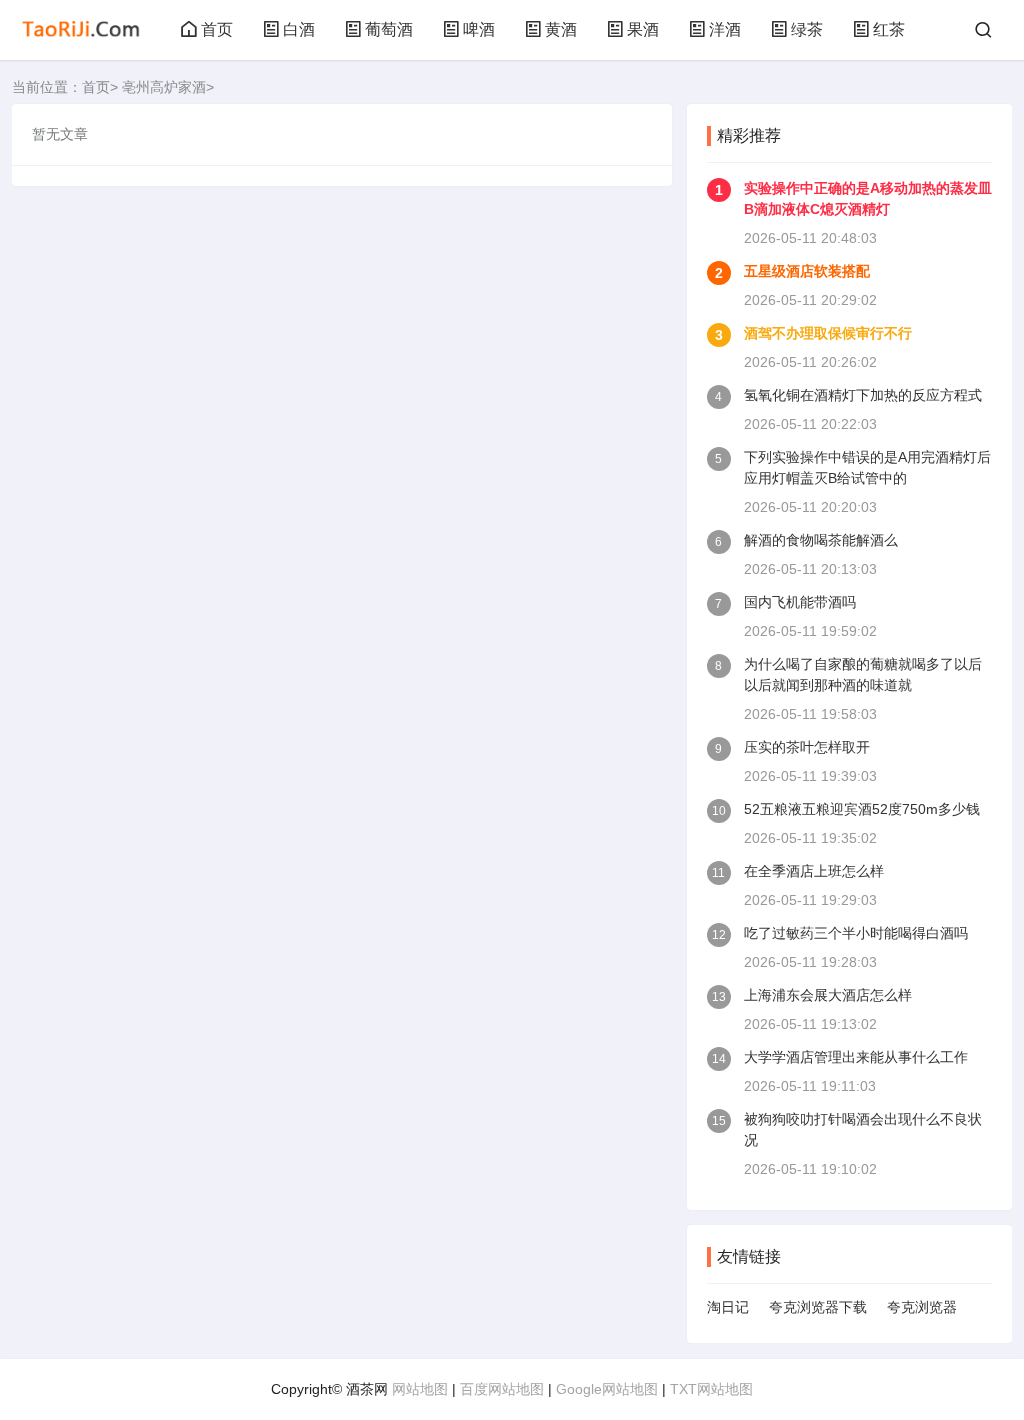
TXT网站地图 (711, 1389)
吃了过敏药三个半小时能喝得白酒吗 (856, 933)
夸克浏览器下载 (818, 1307)
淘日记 (728, 1307)
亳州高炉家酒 (164, 87)
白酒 (299, 29)
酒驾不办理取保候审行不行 (828, 333)
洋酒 (725, 29)
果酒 (643, 29)
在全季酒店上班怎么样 (814, 871)
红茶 (889, 29)
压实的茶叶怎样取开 (807, 747)
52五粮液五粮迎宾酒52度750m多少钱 (862, 809)
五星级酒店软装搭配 (807, 271)
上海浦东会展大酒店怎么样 (828, 995)
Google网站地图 (607, 1389)
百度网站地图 (502, 1389)
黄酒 (561, 29)
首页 (217, 29)
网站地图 (420, 1389)
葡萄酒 (389, 29)
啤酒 (479, 29)
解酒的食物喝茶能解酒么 (821, 540)
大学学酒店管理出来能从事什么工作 (856, 1057)
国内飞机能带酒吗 (800, 602)
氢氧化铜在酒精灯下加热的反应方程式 (863, 395)
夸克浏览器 (922, 1307)
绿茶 (807, 29)
